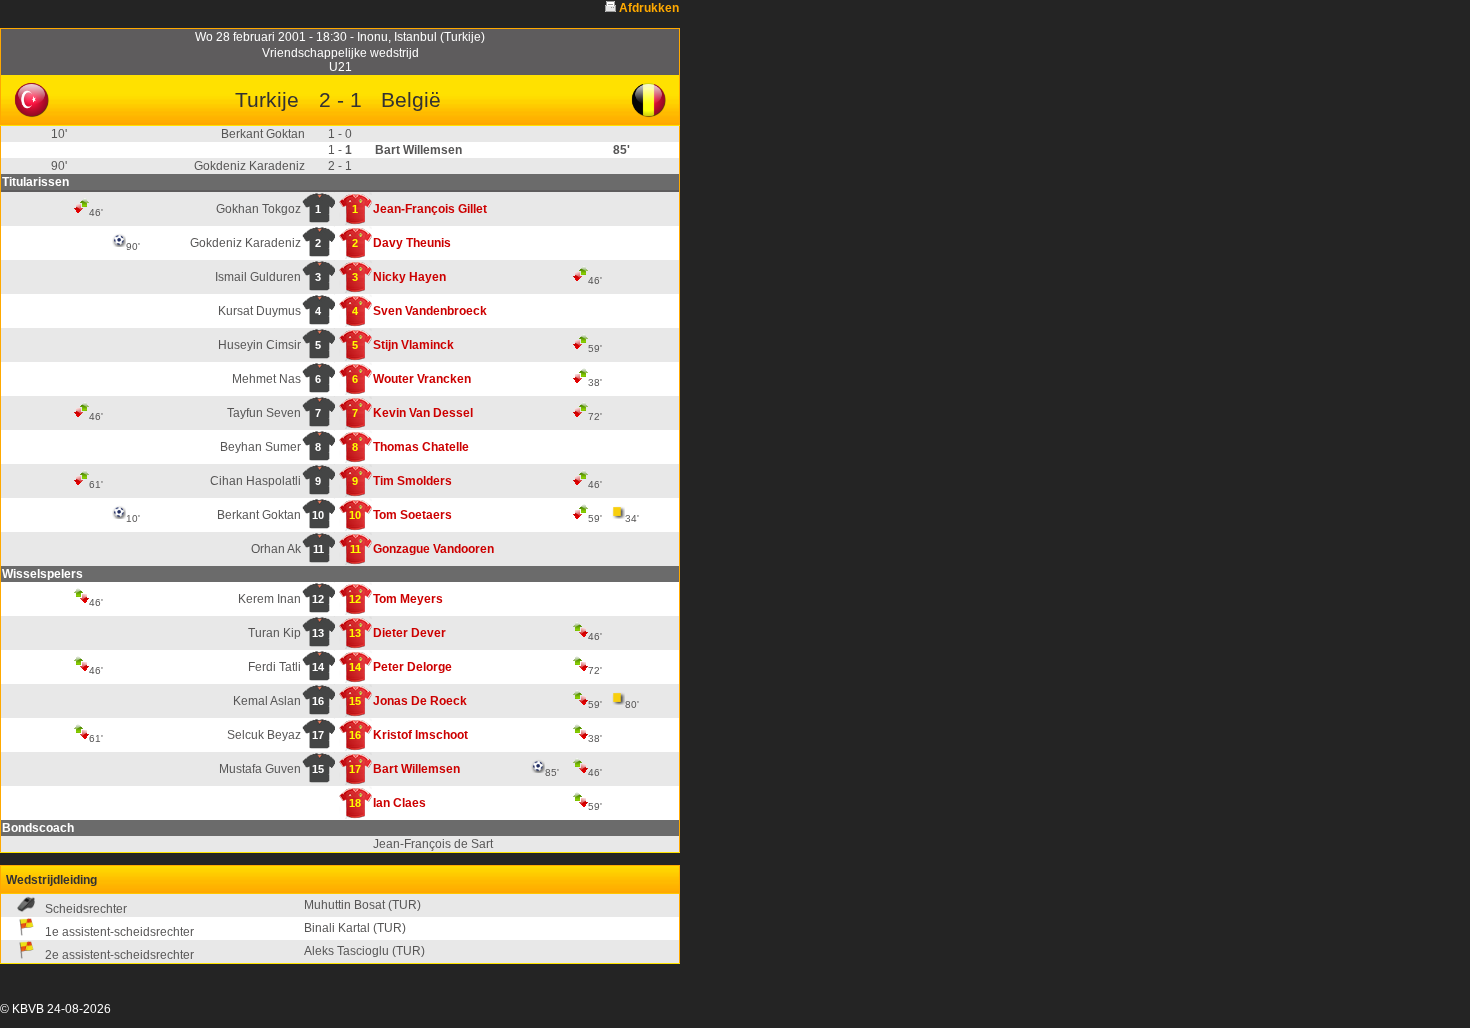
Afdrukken (649, 8)
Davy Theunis (412, 243)
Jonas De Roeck (420, 701)
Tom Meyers (408, 599)
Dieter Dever (409, 633)
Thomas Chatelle (421, 447)
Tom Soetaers (412, 515)
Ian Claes (399, 803)
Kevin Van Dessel (423, 413)
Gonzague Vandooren (433, 549)
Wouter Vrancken (422, 379)
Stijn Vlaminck (413, 345)
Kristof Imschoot (420, 735)
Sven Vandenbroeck (430, 311)
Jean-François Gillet (430, 209)
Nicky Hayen (409, 277)
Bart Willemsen (416, 769)
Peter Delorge (412, 667)
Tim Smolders (412, 481)
